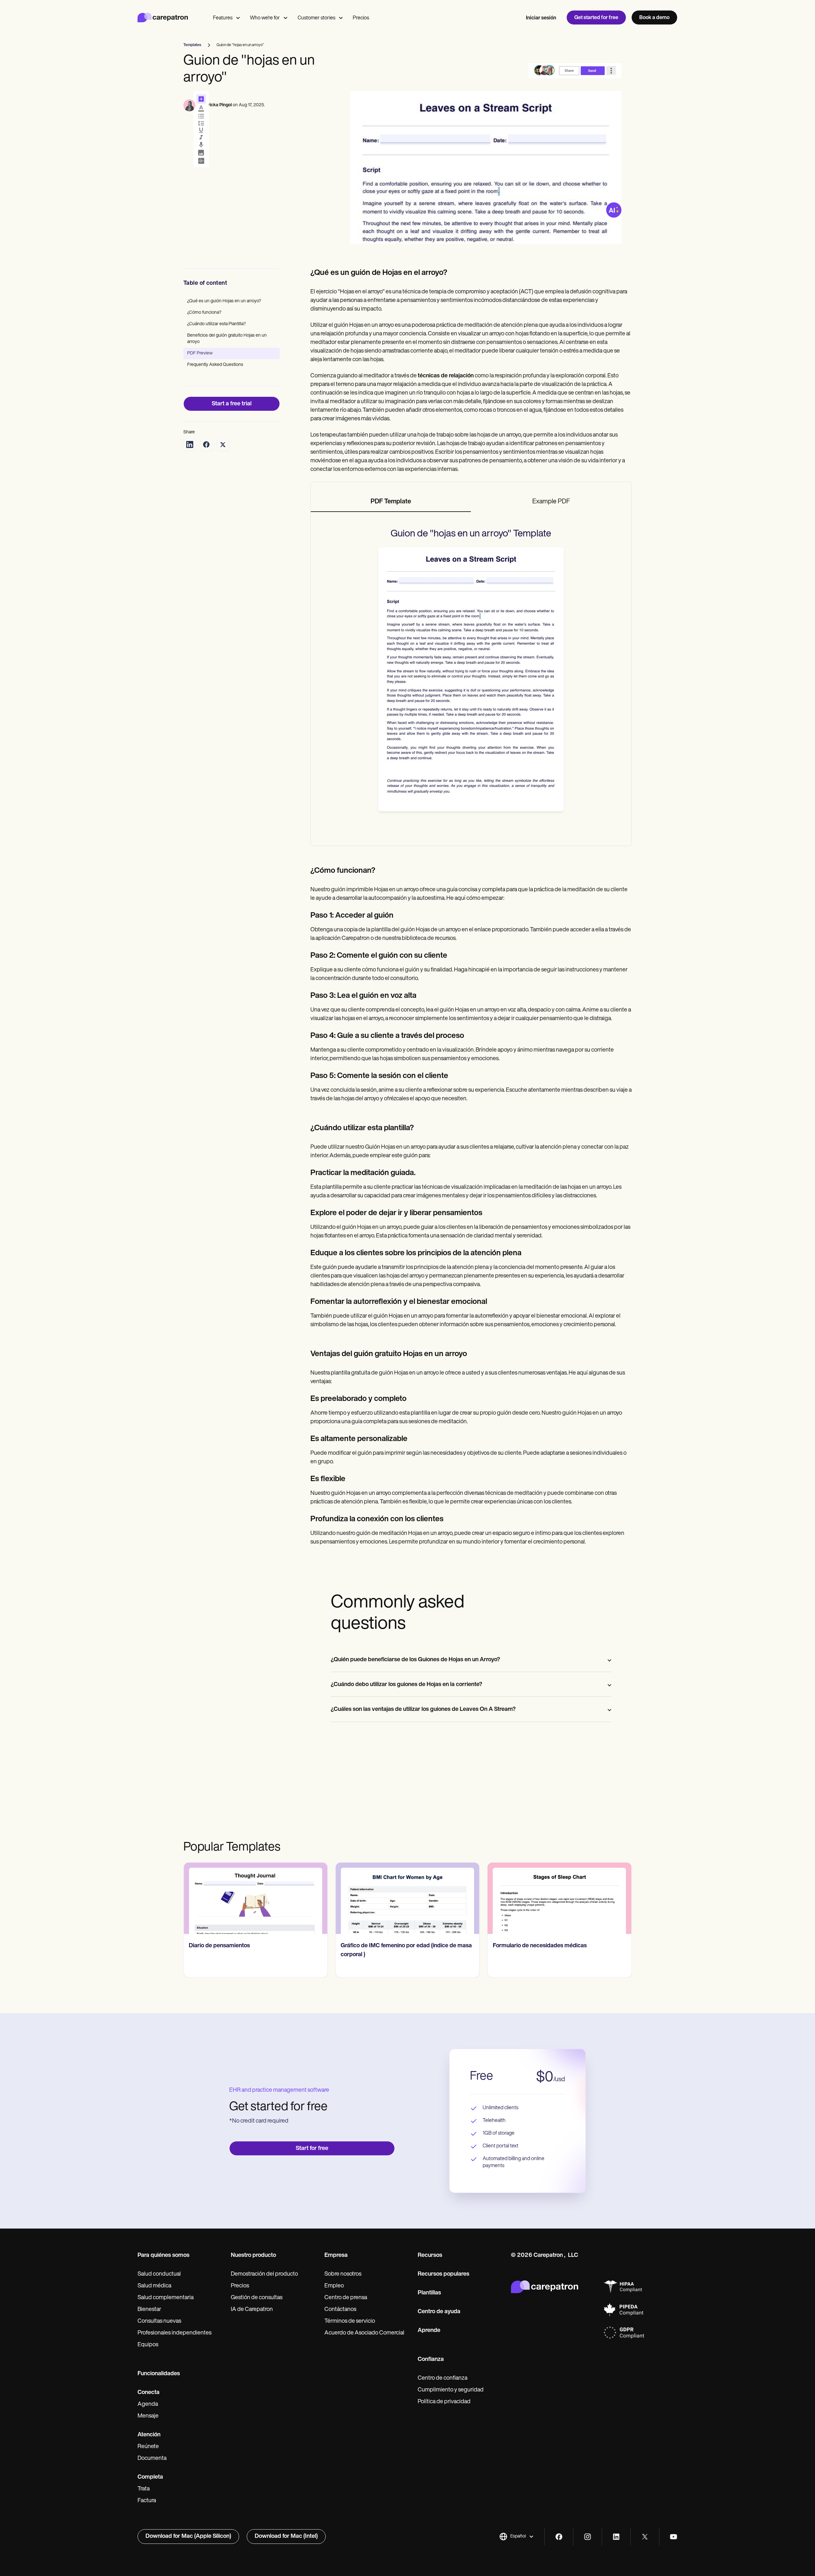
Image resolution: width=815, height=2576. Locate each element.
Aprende (429, 2331)
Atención (149, 2435)
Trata (144, 2489)
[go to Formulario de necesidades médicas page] (407, 1898)
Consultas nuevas (159, 2321)
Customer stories (316, 18)
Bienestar (149, 2310)
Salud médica (154, 2286)
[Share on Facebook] (206, 444)
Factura (147, 2501)
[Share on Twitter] (223, 444)
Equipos (148, 2345)
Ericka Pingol (219, 105)
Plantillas (429, 2293)
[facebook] (559, 2537)
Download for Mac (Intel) (286, 2537)
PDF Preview (200, 353)
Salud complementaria (166, 2298)
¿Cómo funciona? (204, 313)
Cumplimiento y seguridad (451, 2390)
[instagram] (588, 2537)
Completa (150, 2477)
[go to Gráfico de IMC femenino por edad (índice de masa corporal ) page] (255, 1898)
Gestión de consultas (257, 2298)
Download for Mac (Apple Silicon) (188, 2537)
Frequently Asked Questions (215, 365)
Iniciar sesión (541, 18)
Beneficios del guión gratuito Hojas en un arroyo (227, 339)
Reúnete (148, 2447)
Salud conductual (159, 2274)
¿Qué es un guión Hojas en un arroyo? (224, 301)
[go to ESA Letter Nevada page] (560, 1898)
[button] (517, 2537)
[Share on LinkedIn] (190, 444)
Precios (361, 18)
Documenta (152, 2459)
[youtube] (673, 2537)
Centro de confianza (443, 2378)
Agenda (148, 2404)
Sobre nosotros (343, 2274)
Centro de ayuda (439, 2312)
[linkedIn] (616, 2537)
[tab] (391, 502)
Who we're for (265, 18)
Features (223, 18)
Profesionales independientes (174, 2333)
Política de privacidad (444, 2402)
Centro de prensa (346, 2298)
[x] (645, 2537)
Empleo (334, 2286)
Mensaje (148, 2416)
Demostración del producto (264, 2274)
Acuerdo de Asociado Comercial (364, 2333)
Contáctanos (340, 2310)
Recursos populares (443, 2274)
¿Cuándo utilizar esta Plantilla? (216, 324)
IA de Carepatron (252, 2310)
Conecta (149, 2393)
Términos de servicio (350, 2321)
